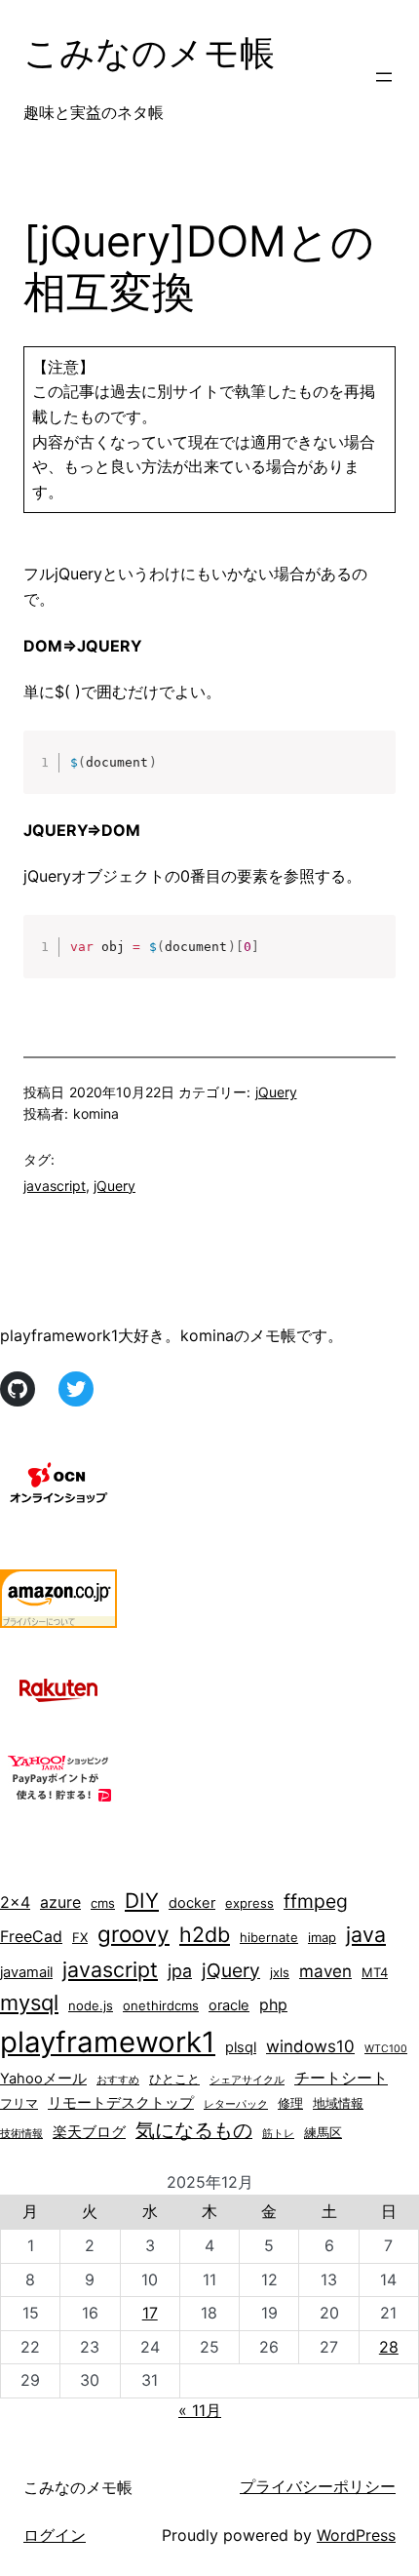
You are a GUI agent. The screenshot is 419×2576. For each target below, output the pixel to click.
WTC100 (386, 2049)
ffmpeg (316, 1901)
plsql (241, 2047)
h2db (205, 1934)
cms (103, 1903)
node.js (91, 2005)
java (366, 1934)
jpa (180, 1971)
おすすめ (118, 2080)
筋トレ (278, 2134)
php (273, 2005)
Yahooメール (43, 2079)
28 (389, 2347)
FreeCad (31, 1937)
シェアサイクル (247, 2080)
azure (60, 1902)
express (249, 1903)
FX (80, 1937)
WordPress (356, 2535)
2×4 (15, 1902)
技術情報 (21, 2134)
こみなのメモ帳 (149, 53)
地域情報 (338, 2103)
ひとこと (174, 2079)
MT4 (375, 1972)
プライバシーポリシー (318, 2486)
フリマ (19, 2103)
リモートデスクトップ (121, 2103)
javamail (26, 1972)
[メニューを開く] (384, 77)
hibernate (269, 1937)
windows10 (310, 2046)
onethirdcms (161, 2005)
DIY (142, 1901)
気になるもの (194, 2130)
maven (325, 1971)
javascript (55, 1186)
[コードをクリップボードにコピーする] (373, 773)
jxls (280, 1972)
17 (150, 2313)
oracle (229, 2005)
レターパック (236, 2104)
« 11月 (200, 2410)
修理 (290, 2103)
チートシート (341, 2078)
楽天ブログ (89, 2132)
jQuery (276, 1092)
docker (192, 1903)
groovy (133, 1934)
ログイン (55, 2535)
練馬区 (323, 2132)
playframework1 (108, 2042)
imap (322, 1937)
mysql (29, 2002)
